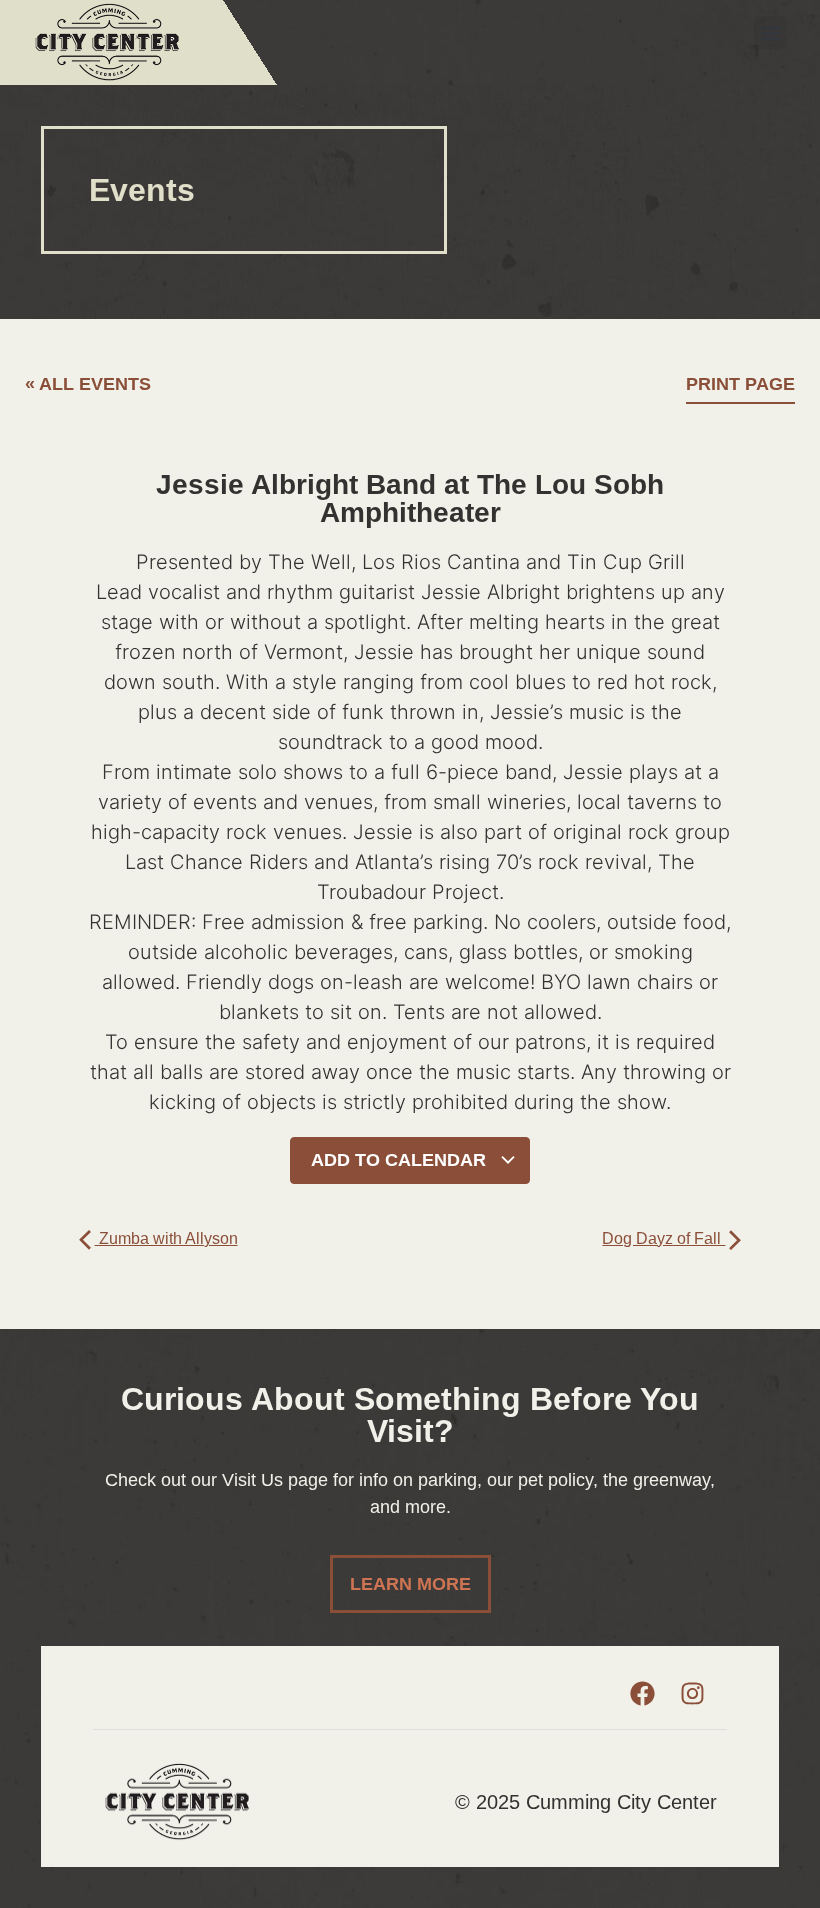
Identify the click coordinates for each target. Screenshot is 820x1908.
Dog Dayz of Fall (663, 1238)
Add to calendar (401, 1160)
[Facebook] (642, 1694)
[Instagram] (692, 1694)
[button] (770, 32)
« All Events (88, 384)
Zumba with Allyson (166, 1238)
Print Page (740, 384)
